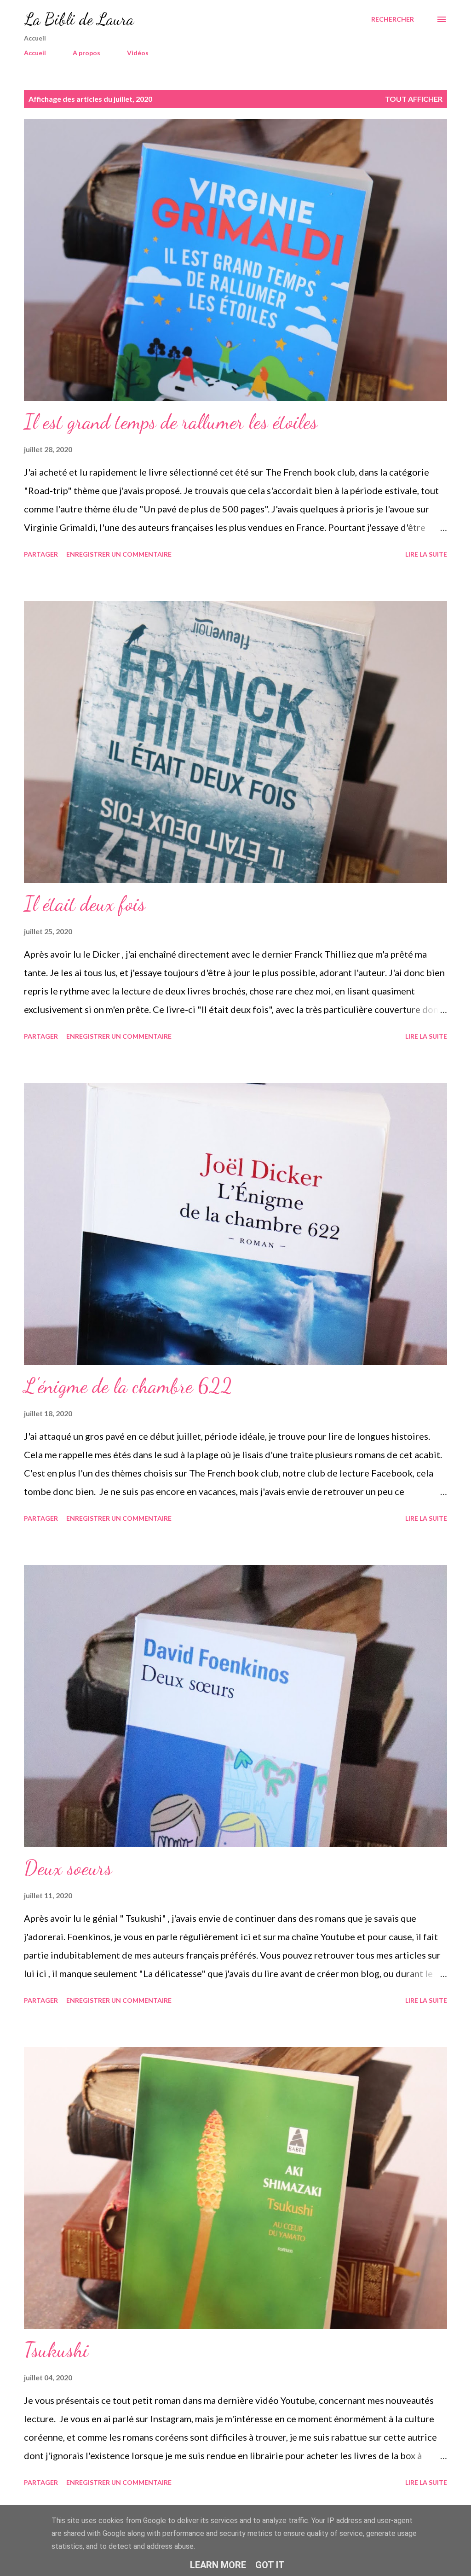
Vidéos (138, 53)
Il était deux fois (85, 904)
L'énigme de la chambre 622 (128, 1386)
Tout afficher (414, 99)
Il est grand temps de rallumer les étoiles (171, 422)
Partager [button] (41, 554)
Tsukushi (56, 2350)
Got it (270, 2565)
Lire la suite (426, 554)
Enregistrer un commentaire (119, 554)
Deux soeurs (68, 1868)
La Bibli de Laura (79, 19)
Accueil (35, 53)
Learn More (218, 2565)
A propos (86, 53)
